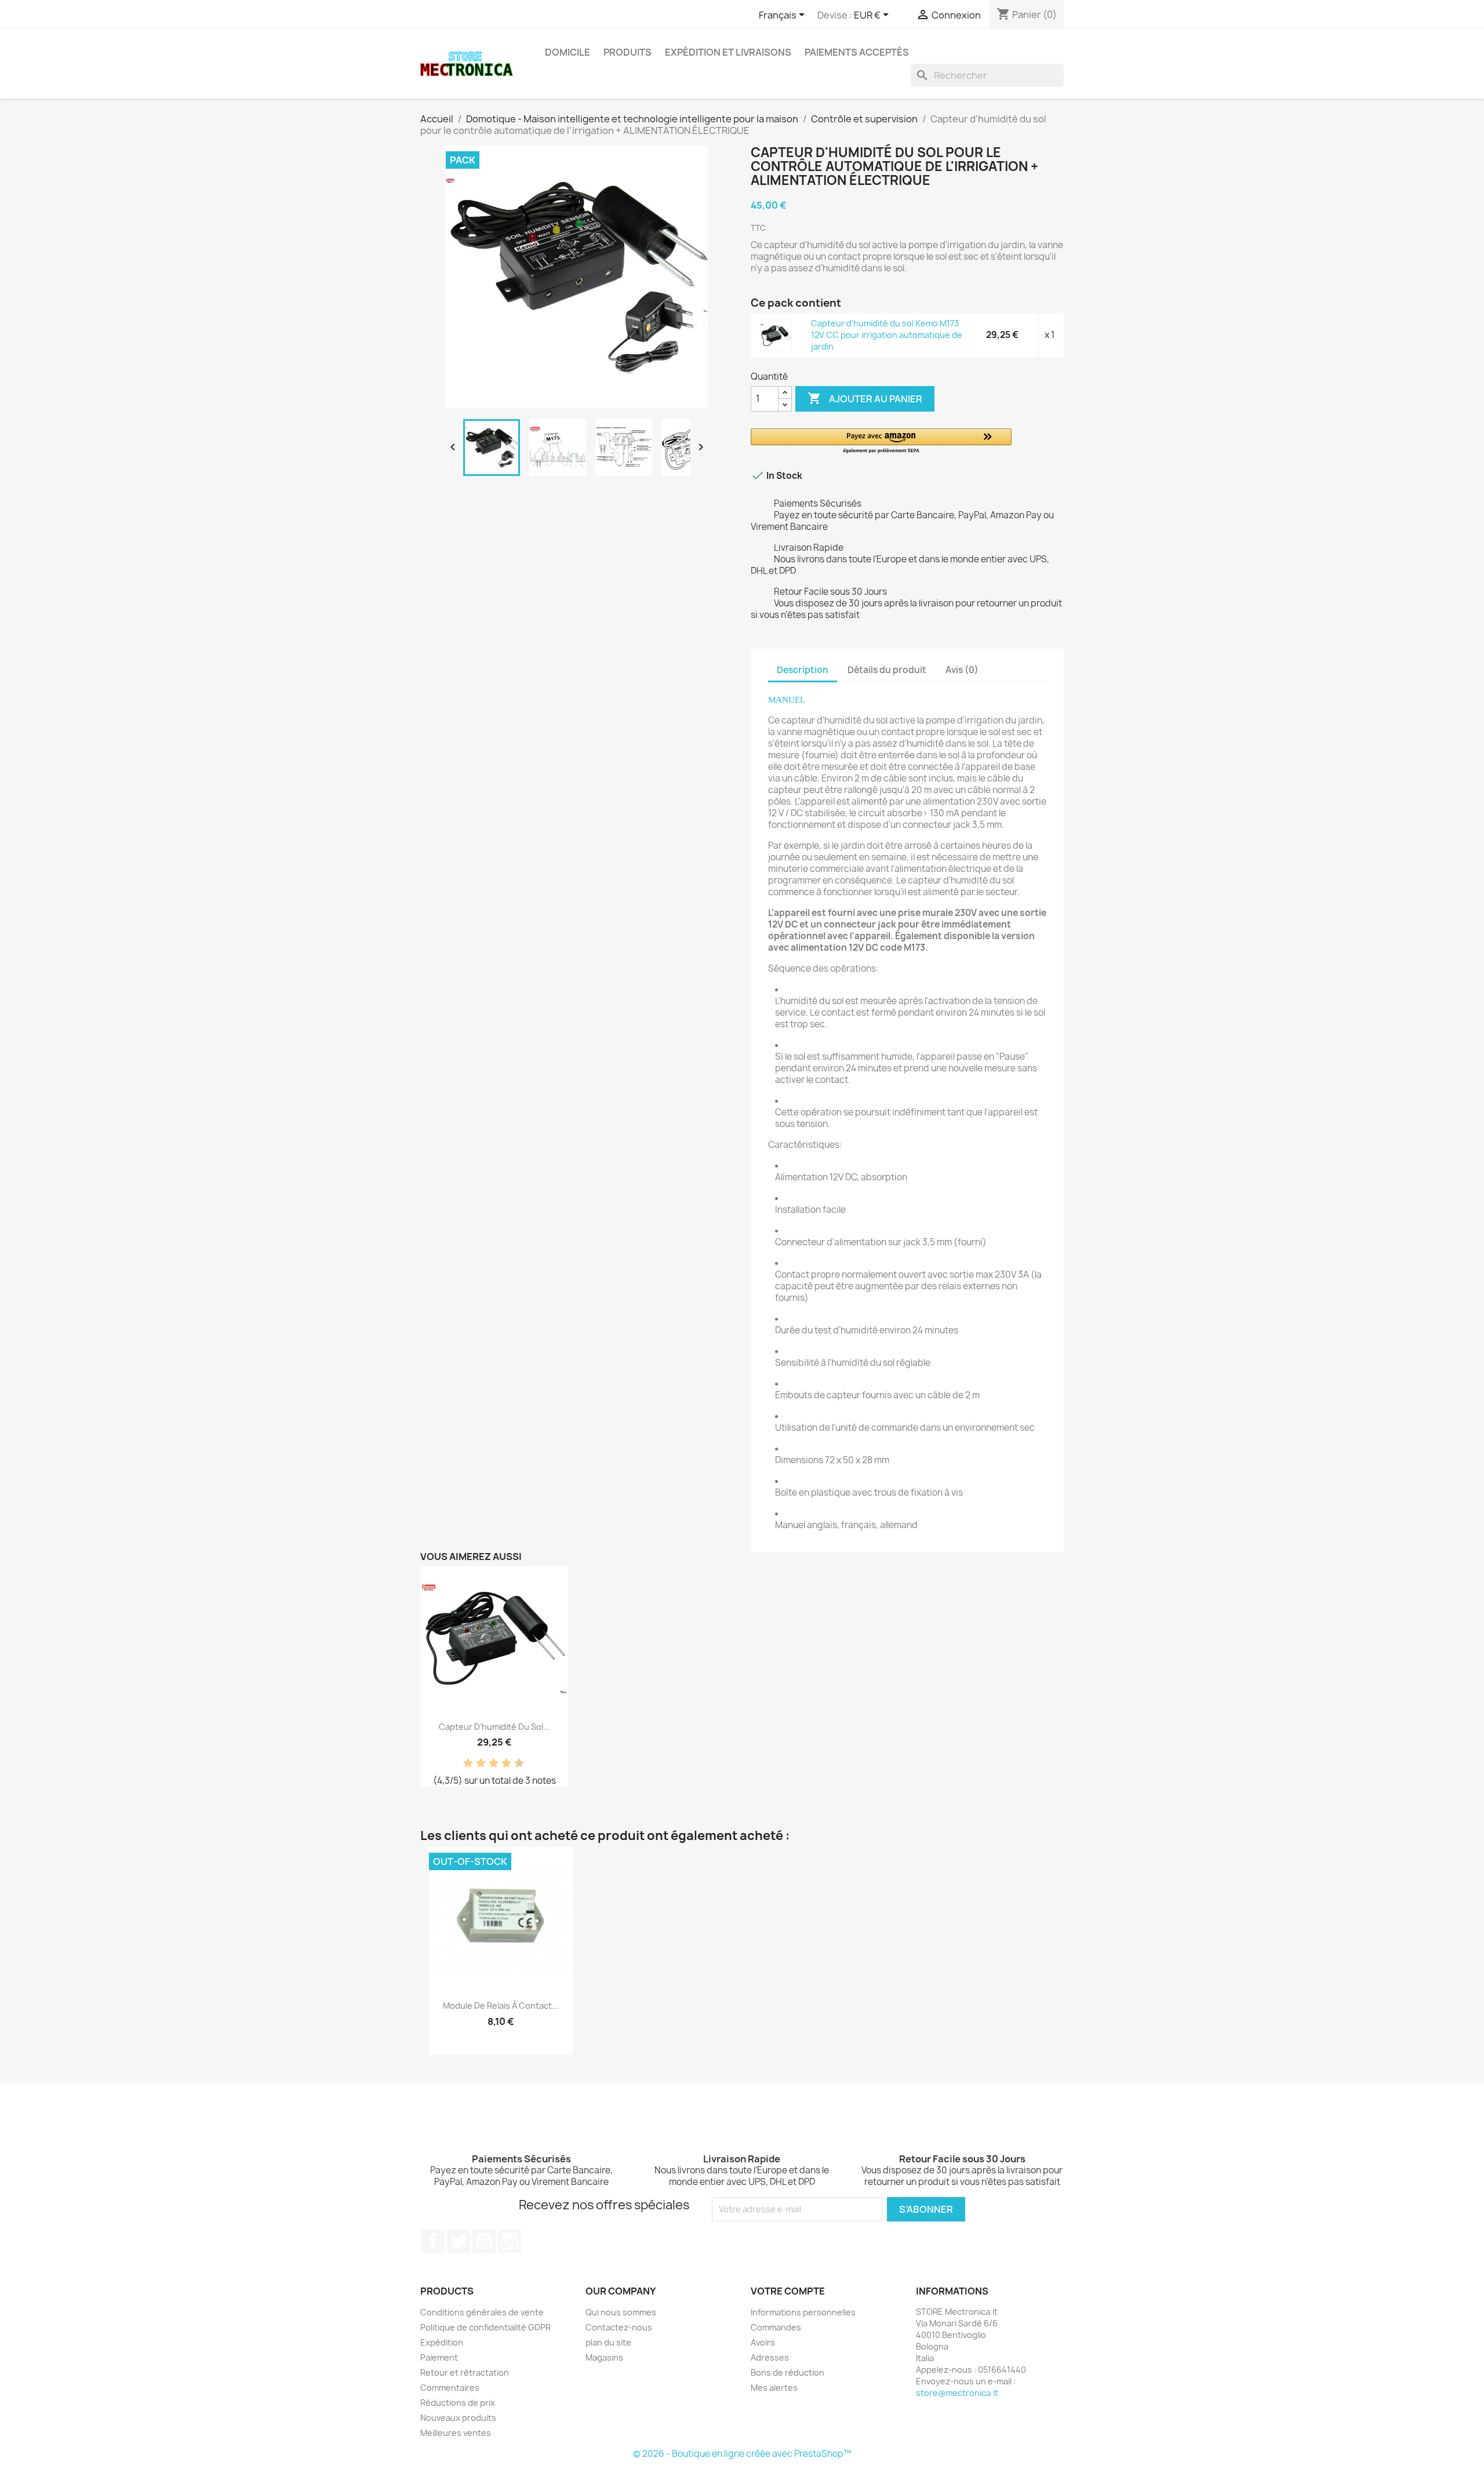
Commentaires (450, 2388)
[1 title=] (464, 1763)
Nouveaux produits (458, 2418)
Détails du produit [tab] (887, 670)
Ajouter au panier (865, 398)
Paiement (439, 2357)
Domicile (568, 52)
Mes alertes (774, 2388)
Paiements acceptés (857, 52)
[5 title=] (489, 1763)
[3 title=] (477, 1763)
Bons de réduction (788, 2372)
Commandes (776, 2327)
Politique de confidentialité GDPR (485, 2327)
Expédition (442, 2342)
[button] (881, 441)
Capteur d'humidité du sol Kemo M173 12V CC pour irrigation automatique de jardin (887, 335)
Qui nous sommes (621, 2312)
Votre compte (788, 2291)
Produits (628, 52)
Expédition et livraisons (728, 52)
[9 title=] (515, 1763)
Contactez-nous (619, 2327)
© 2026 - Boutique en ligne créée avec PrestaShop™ (742, 2454)
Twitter (459, 2241)
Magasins (604, 2357)
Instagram (510, 2241)
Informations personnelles (803, 2312)
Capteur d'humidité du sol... (494, 1727)
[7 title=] (502, 1763)
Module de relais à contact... (501, 2006)
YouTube (484, 2241)
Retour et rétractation (465, 2372)
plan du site (608, 2342)
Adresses (770, 2357)
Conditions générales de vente (482, 2312)
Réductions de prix (458, 2403)
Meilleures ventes (456, 2433)
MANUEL (787, 700)
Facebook (433, 2241)
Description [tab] (803, 670)
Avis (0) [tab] (962, 670)
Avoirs (763, 2342)
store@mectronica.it (957, 2393)
